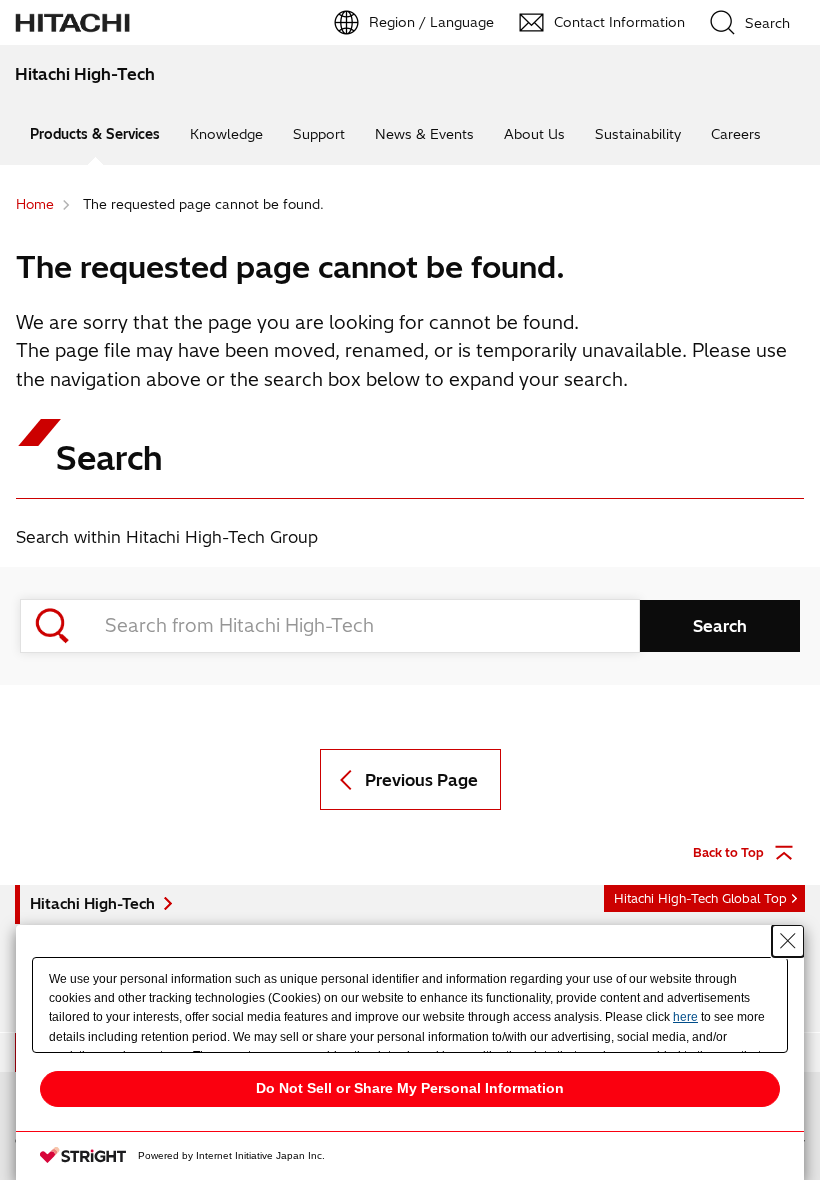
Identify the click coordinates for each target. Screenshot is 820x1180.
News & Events (424, 134)
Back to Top (728, 852)
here (685, 1017)
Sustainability (638, 134)
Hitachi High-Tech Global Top (700, 898)
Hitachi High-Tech (92, 904)
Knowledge (226, 134)
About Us (534, 134)
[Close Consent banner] (788, 941)
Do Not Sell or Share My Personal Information (410, 1088)
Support (319, 134)
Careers (736, 134)
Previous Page (421, 780)
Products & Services (95, 134)
